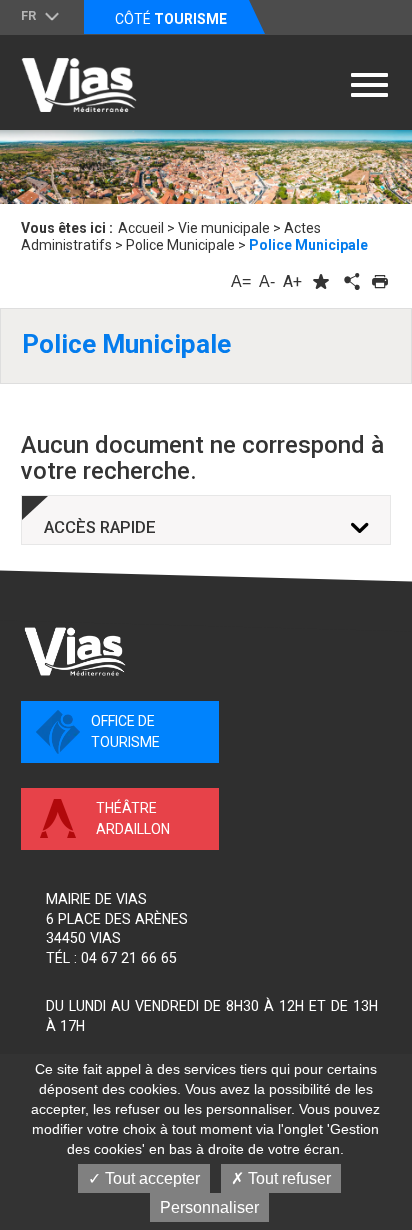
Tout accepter (150, 1178)
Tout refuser (287, 1178)
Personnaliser (209, 1207)
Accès (100, 528)
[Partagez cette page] (350, 281)
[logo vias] (75, 651)
